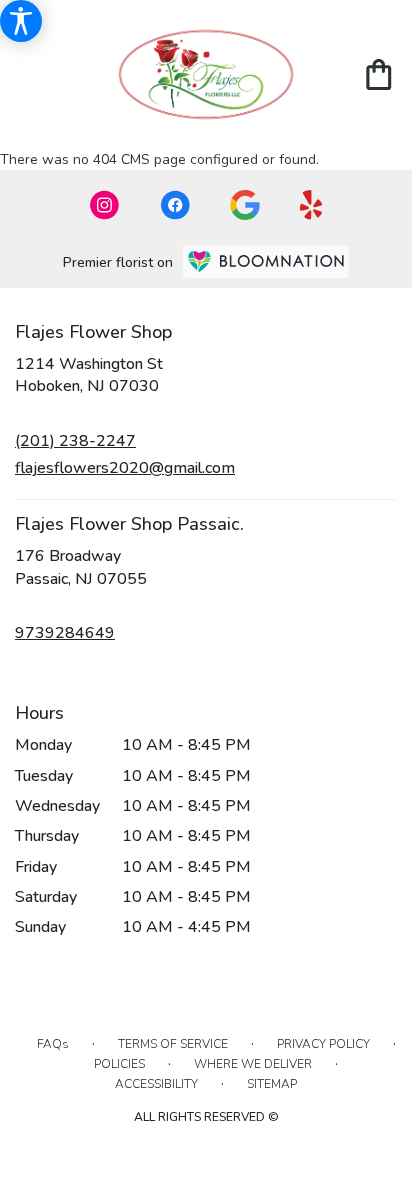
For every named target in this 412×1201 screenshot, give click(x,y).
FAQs (53, 1044)
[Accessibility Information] (21, 21)
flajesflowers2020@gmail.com (125, 468)
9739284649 (65, 633)
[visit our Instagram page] (105, 205)
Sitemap (272, 1084)
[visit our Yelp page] (311, 205)
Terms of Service (173, 1044)
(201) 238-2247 (75, 441)
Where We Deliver (253, 1064)
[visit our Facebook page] (175, 205)
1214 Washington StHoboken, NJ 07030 (89, 375)
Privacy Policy (323, 1044)
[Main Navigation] (29, 77)
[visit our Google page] (245, 205)
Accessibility (156, 1084)
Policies (119, 1064)
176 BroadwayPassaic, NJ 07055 (81, 567)
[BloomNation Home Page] (266, 261)
